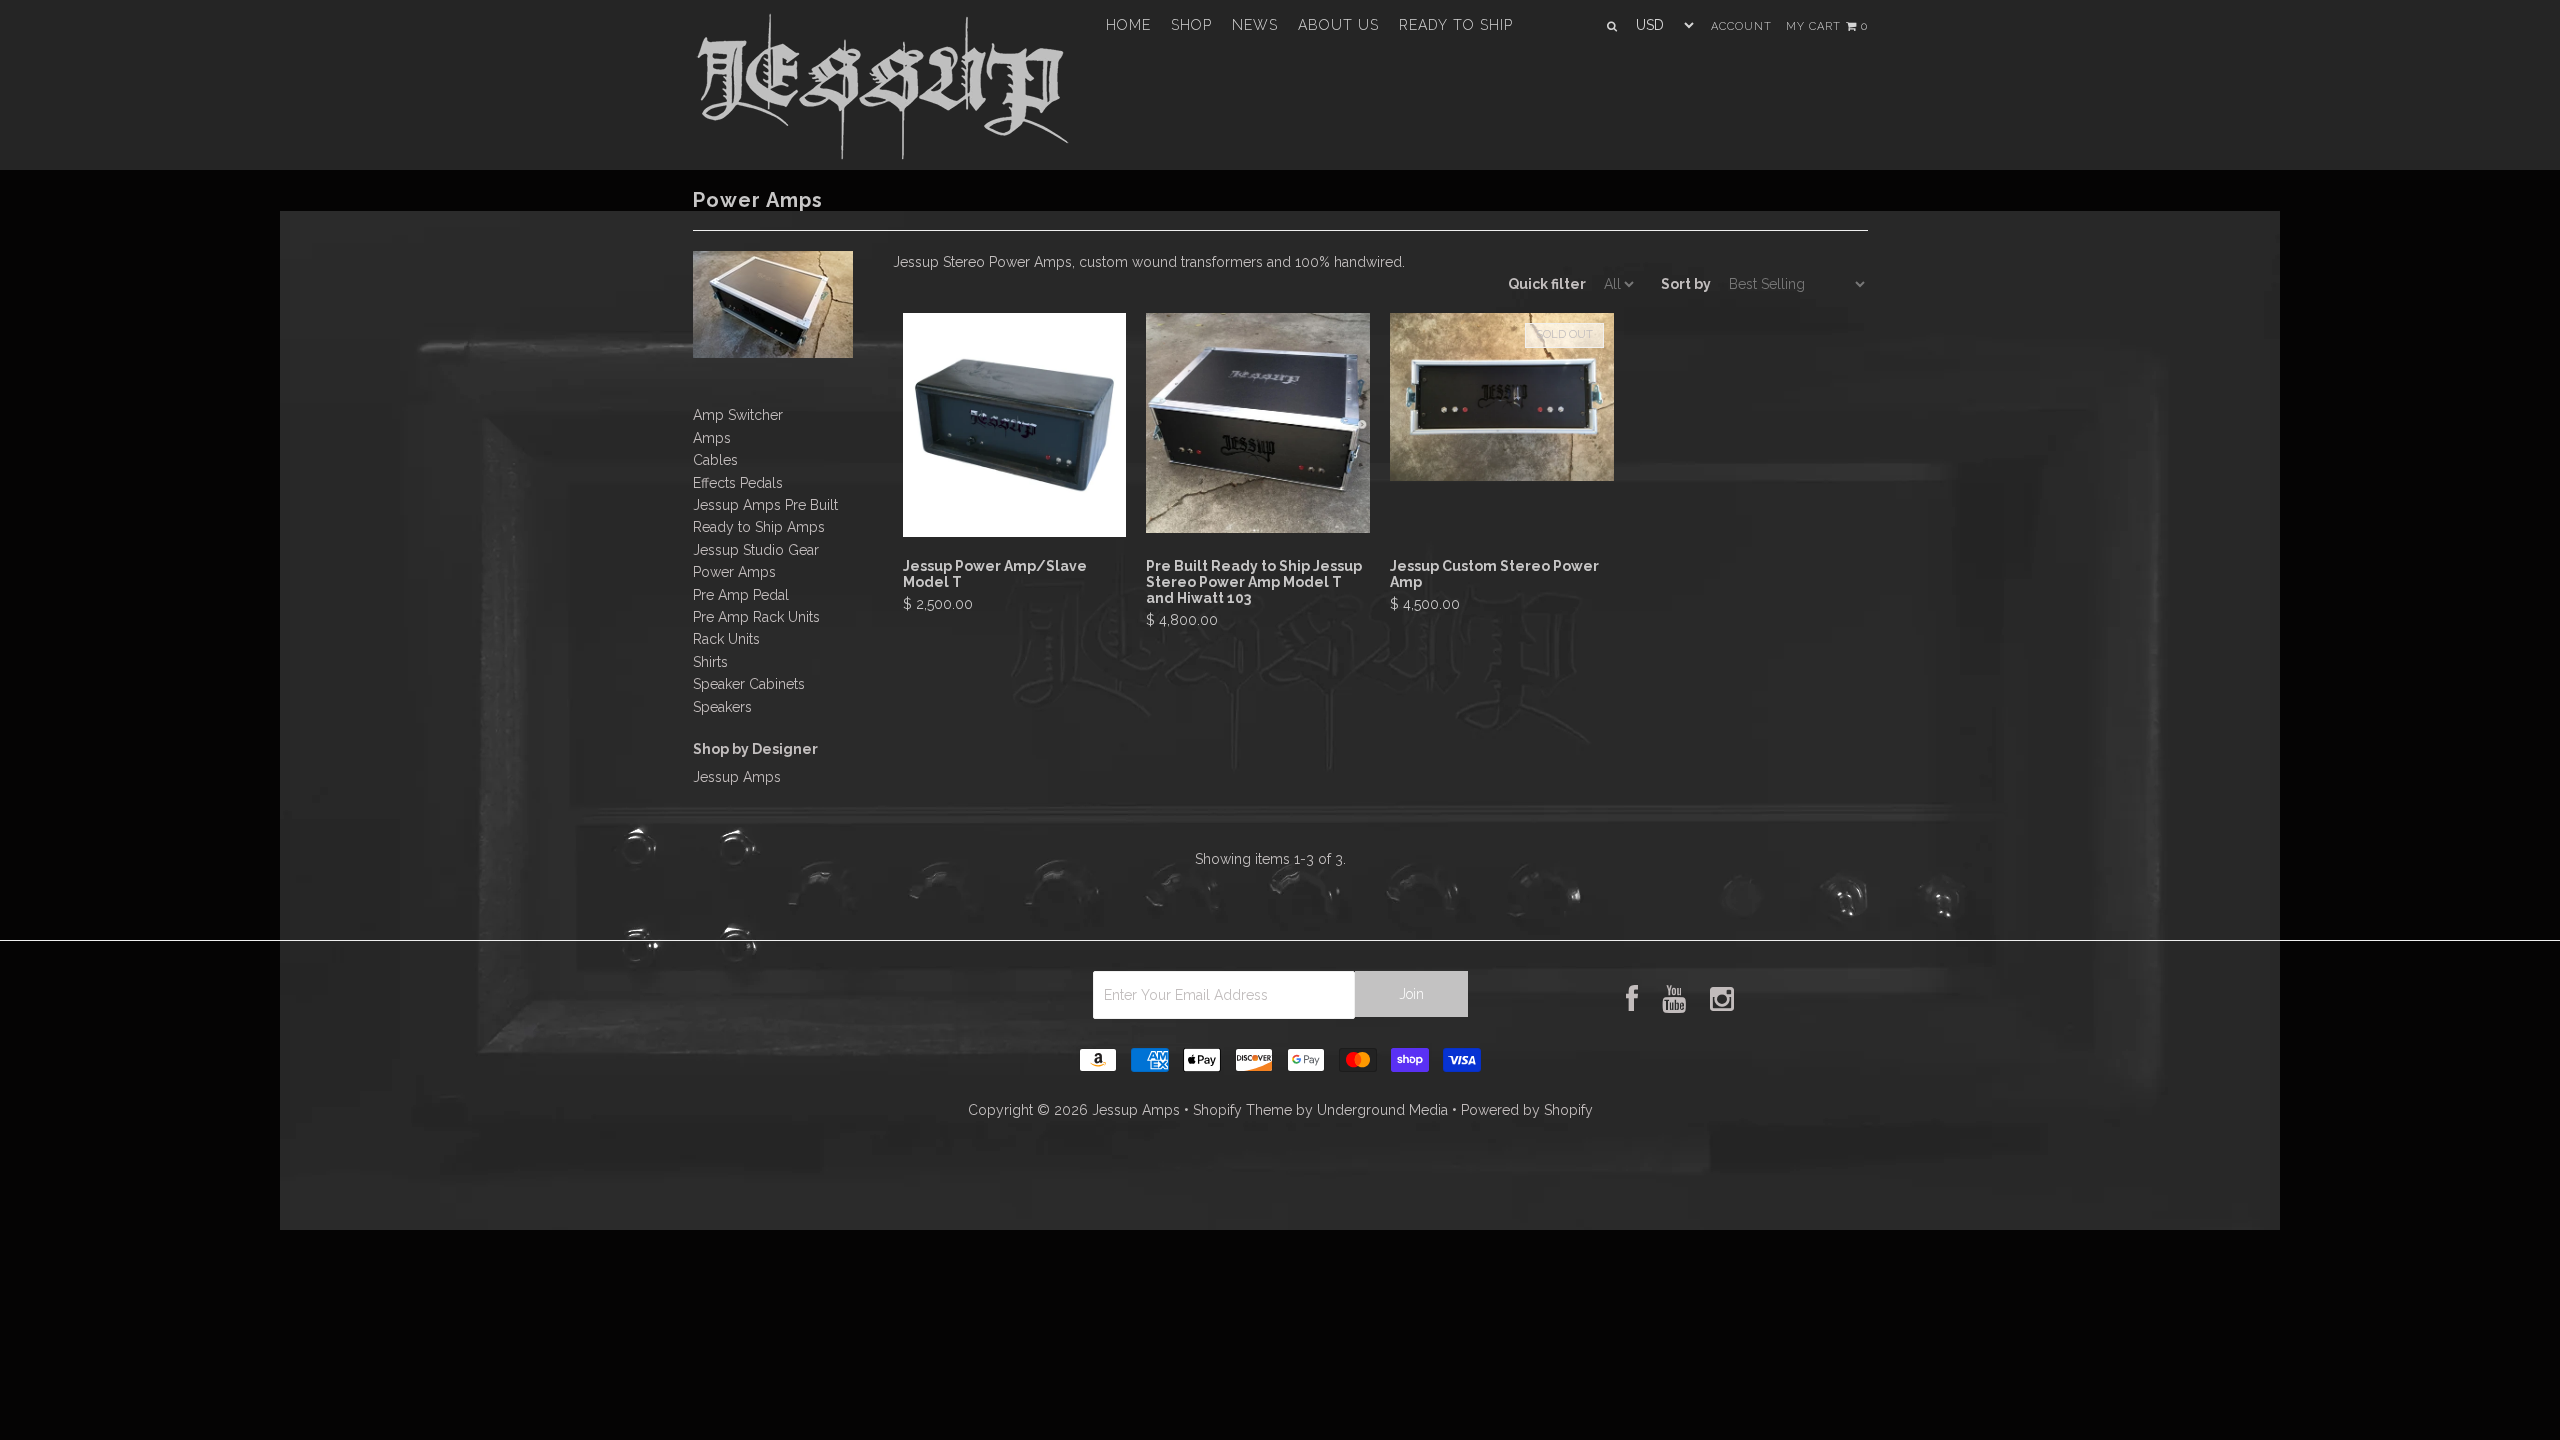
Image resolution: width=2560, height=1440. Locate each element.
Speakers (722, 707)
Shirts (710, 662)
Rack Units (726, 639)
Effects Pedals (738, 483)
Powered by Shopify (1527, 1110)
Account (1741, 26)
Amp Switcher (738, 415)
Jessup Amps (737, 777)
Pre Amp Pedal (741, 595)
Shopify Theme (1242, 1110)
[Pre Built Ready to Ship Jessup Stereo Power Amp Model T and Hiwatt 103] (1257, 528)
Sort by (1686, 284)
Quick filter (1547, 284)
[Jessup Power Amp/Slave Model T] (1014, 532)
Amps (712, 438)
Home (1128, 25)
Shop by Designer (755, 749)
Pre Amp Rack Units (756, 617)
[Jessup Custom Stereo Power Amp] (1501, 476)
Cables (715, 460)
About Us (1338, 25)
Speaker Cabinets (749, 684)
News (1255, 25)
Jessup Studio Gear (756, 550)
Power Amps (734, 572)
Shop (1191, 25)
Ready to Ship (1456, 25)
